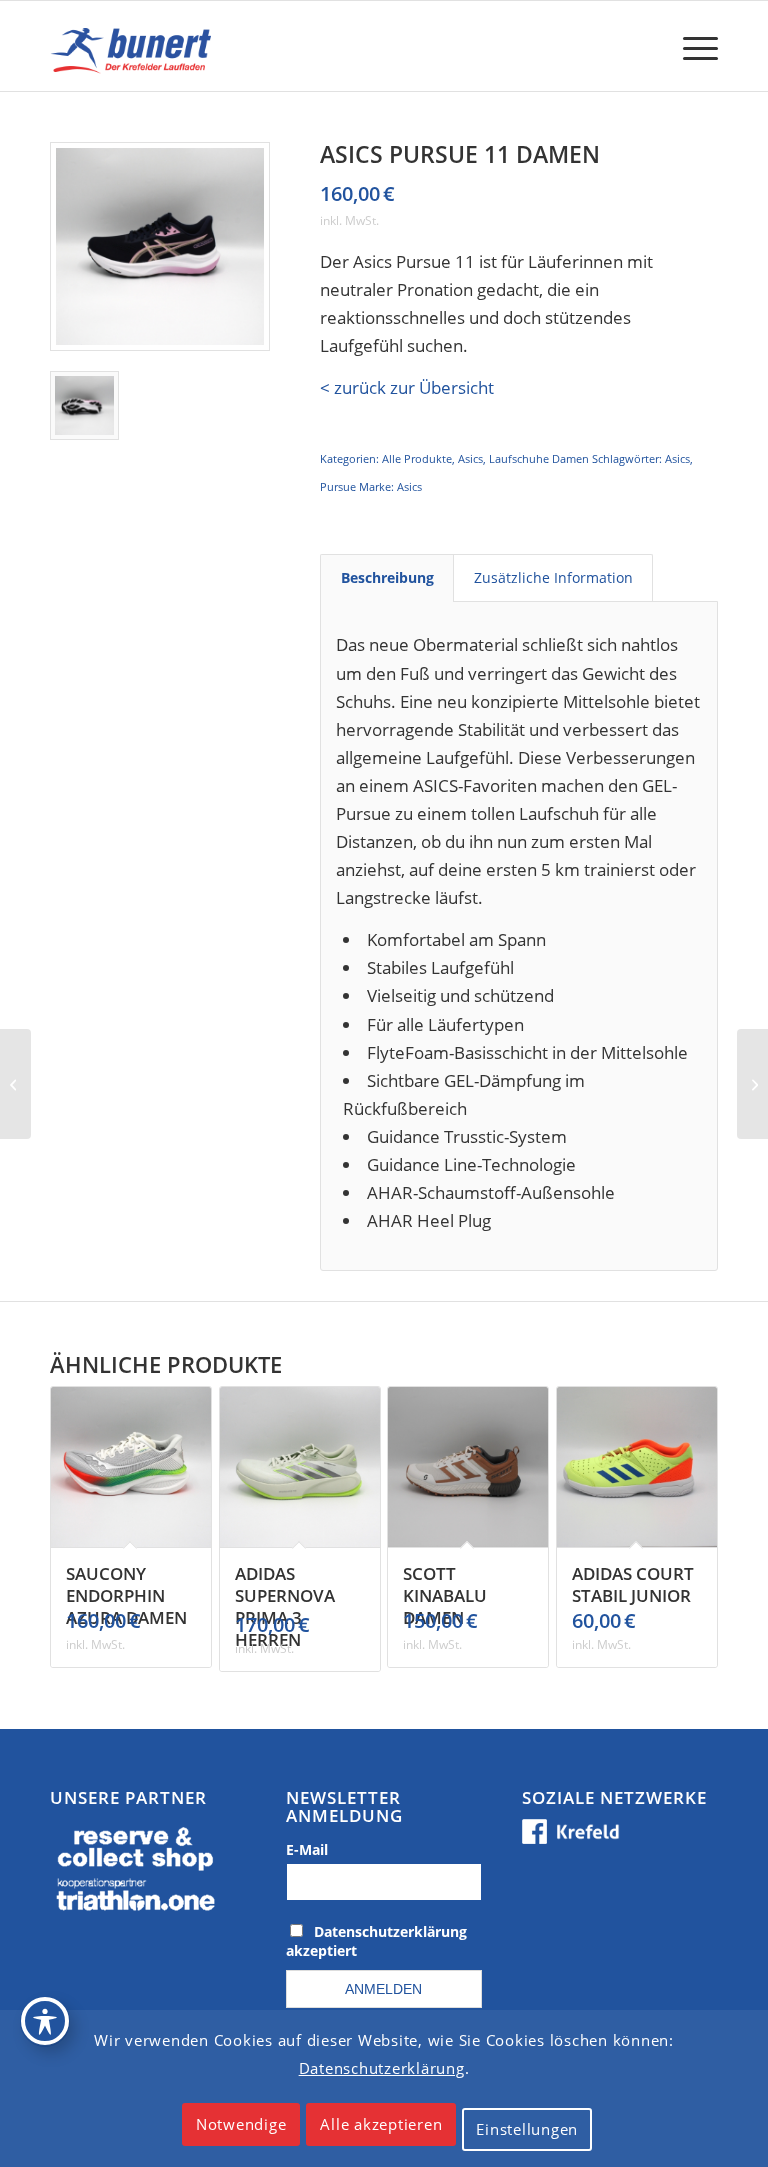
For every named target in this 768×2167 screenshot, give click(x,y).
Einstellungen (527, 2129)
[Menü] (690, 46)
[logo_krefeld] (134, 46)
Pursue (338, 486)
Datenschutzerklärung (382, 2068)
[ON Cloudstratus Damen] (752, 1084)
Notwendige (241, 2124)
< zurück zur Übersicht (407, 387)
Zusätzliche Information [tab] (553, 577)
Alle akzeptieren (381, 2124)
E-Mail (307, 1849)
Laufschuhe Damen (539, 458)
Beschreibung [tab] (387, 577)
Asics (470, 458)
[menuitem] (690, 46)
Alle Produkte (417, 458)
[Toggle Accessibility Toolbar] (45, 2021)
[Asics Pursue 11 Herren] (15, 1084)
